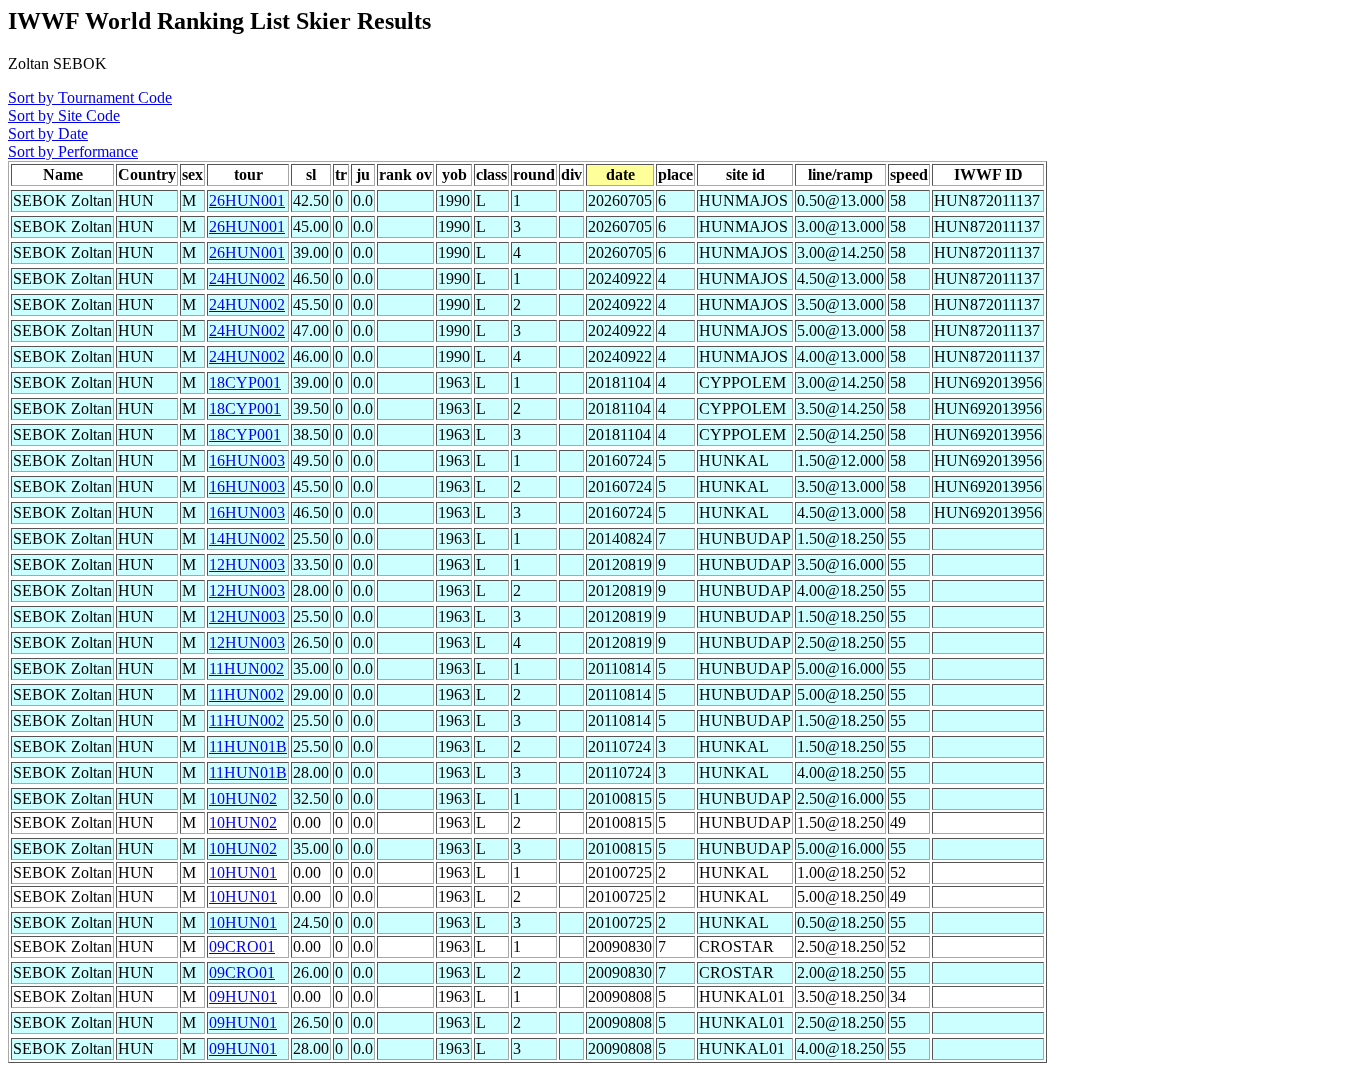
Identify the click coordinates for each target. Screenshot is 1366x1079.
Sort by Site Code (64, 115)
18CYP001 (245, 382)
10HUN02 (243, 798)
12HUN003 (247, 564)
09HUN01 (243, 996)
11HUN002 (246, 668)
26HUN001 (247, 200)
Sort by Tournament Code (90, 97)
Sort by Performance (73, 151)
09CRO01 (242, 946)
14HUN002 (247, 538)
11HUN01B (248, 746)
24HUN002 (247, 278)
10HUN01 (243, 872)
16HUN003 (247, 460)
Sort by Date (48, 133)
